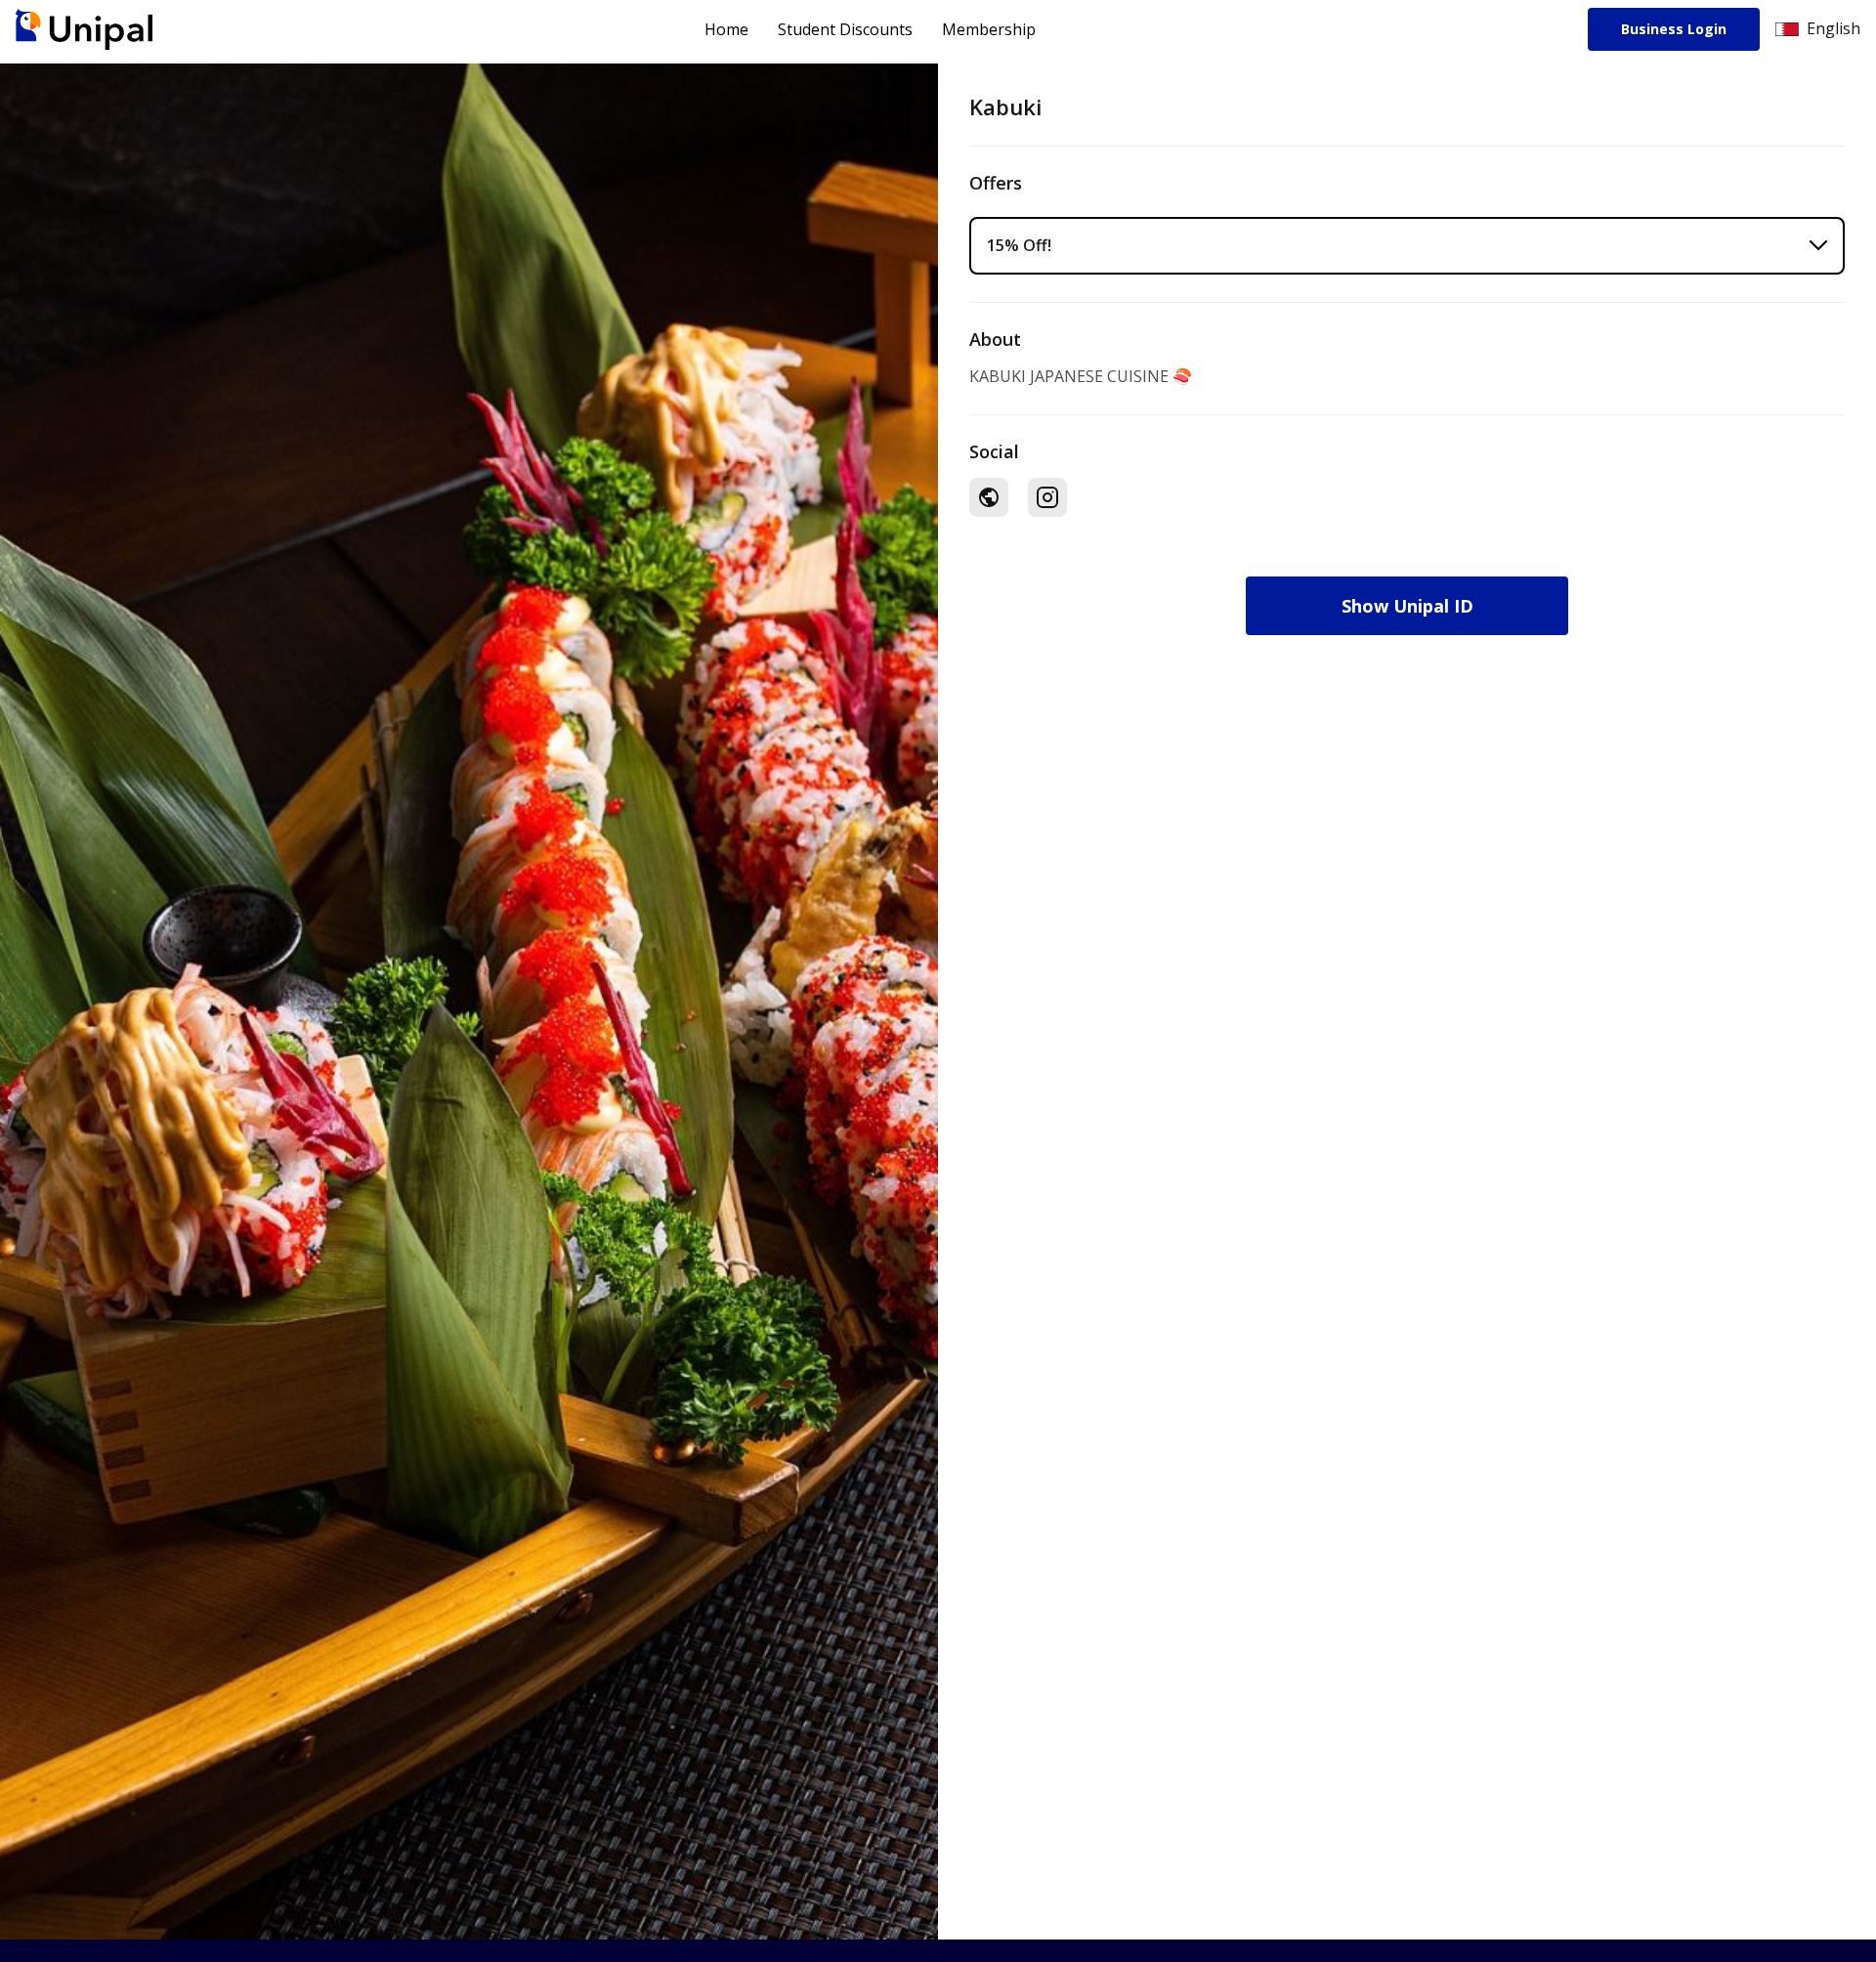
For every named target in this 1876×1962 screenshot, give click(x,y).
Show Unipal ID (1407, 606)
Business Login (1674, 29)
